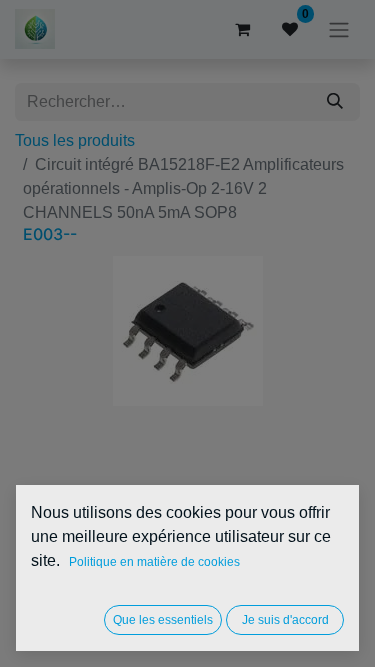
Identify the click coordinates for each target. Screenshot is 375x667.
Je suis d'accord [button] (285, 620)
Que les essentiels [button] (163, 620)
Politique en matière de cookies (154, 562)
